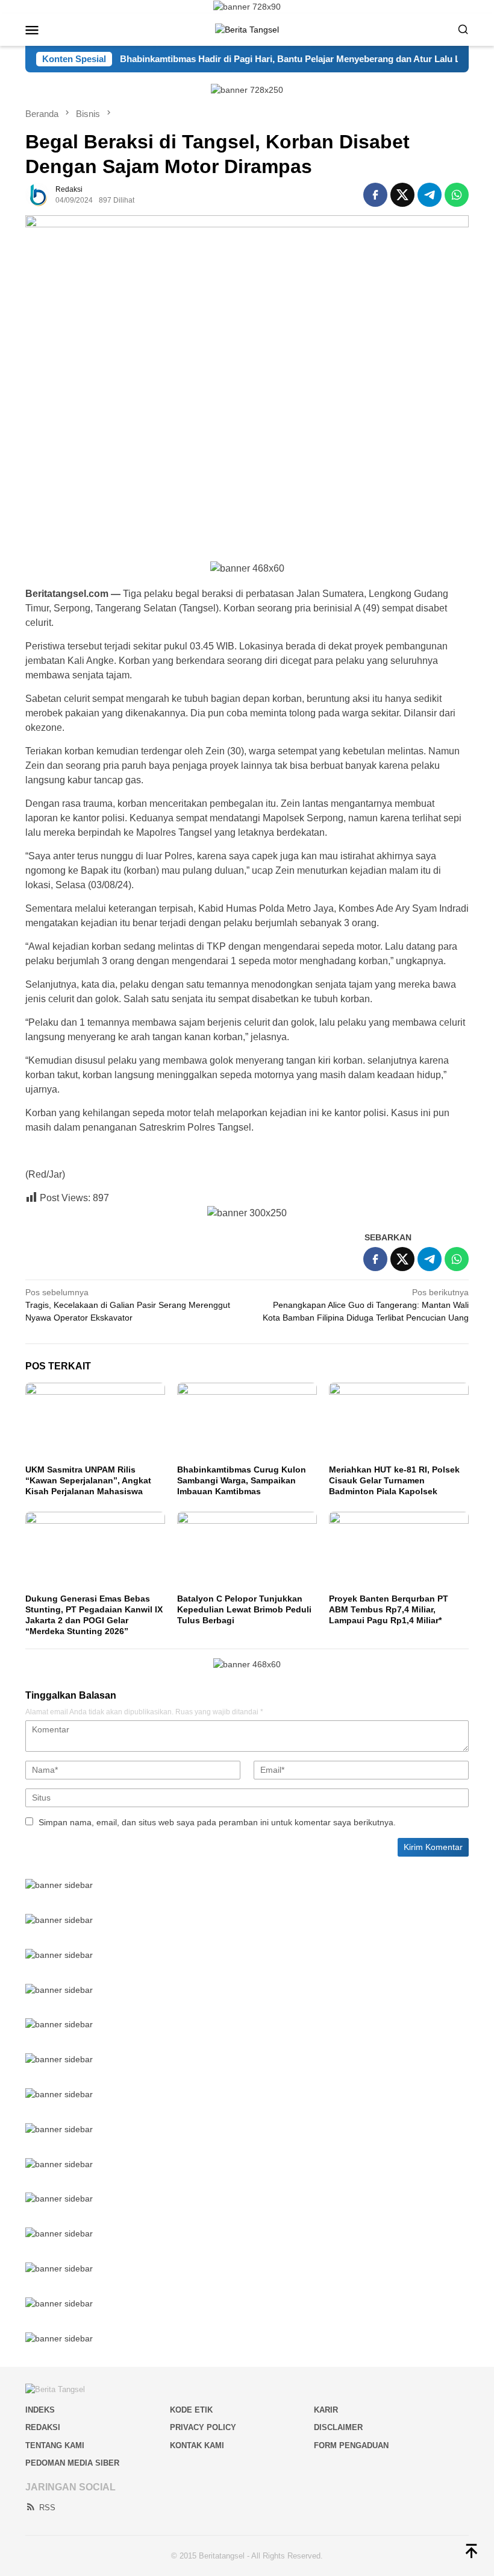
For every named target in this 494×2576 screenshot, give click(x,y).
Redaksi (43, 2427)
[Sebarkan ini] (375, 195)
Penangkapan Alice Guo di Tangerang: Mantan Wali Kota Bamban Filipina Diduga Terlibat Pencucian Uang (366, 1305)
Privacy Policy (203, 2427)
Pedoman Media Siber (72, 2463)
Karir (326, 2410)
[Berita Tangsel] (247, 29)
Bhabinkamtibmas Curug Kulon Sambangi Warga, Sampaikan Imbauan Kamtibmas (242, 1480)
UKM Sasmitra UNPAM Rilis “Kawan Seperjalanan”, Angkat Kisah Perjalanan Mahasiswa (88, 1480)
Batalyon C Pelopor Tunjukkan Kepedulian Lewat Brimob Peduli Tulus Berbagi (244, 1609)
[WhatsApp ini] (457, 195)
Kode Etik (191, 2410)
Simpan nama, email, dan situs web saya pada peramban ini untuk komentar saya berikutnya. (217, 1822)
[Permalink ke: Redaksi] (37, 194)
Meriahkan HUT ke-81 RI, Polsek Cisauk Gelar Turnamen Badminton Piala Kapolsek (394, 1480)
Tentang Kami (55, 2445)
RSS (47, 2508)
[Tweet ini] (402, 195)
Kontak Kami (197, 2445)
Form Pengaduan (351, 2445)
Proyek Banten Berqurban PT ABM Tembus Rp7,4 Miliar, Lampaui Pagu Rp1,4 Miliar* (389, 1609)
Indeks (40, 2410)
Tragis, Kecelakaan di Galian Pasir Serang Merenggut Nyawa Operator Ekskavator (128, 1305)
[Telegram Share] (430, 195)
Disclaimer (338, 2427)
